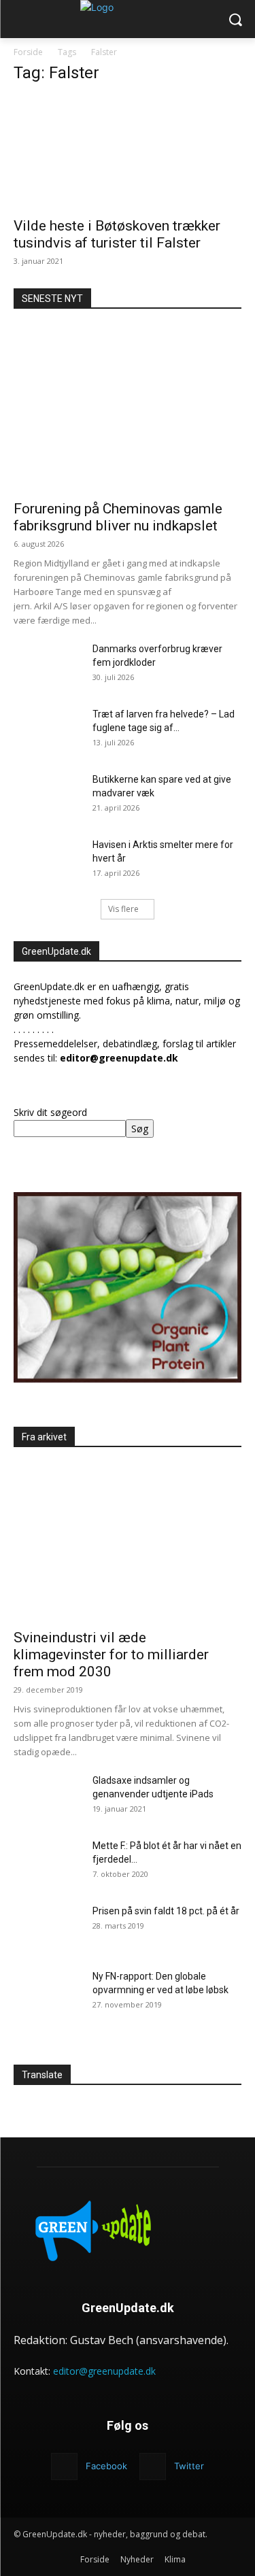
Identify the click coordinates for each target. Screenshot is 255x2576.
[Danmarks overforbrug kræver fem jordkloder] (48, 666)
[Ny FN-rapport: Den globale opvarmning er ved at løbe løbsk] (48, 1993)
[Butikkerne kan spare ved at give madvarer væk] (48, 796)
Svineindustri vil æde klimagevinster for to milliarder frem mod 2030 (111, 1655)
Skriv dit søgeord (50, 1112)
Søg (140, 1129)
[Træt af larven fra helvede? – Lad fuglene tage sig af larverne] (48, 731)
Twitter (189, 2466)
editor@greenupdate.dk (104, 2371)
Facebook (106, 2466)
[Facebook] (64, 2466)
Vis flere (123, 909)
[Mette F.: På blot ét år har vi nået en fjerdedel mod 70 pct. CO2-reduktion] (48, 1863)
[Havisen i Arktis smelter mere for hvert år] (48, 862)
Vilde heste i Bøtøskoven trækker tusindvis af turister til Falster (117, 234)
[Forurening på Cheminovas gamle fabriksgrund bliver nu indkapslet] (128, 409)
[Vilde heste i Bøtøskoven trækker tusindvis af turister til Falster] (128, 153)
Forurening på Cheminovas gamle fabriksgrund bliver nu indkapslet (118, 517)
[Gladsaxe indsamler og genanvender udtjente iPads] (48, 1797)
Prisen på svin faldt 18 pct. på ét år (166, 1911)
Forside (28, 52)
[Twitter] (153, 2466)
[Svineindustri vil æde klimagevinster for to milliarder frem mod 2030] (128, 1539)
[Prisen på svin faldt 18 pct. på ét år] (48, 1928)
